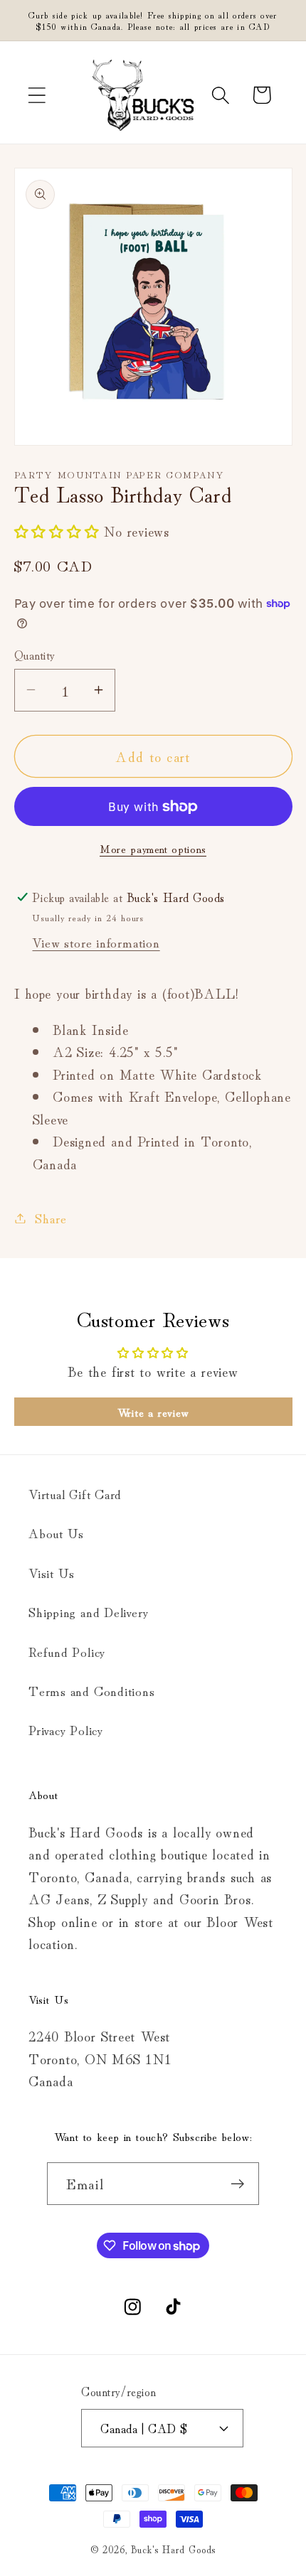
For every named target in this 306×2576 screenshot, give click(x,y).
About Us (56, 1533)
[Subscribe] (238, 2184)
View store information (96, 942)
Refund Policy (67, 1651)
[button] (37, 95)
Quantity (35, 654)
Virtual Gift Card (75, 1493)
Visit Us (52, 1572)
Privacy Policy (66, 1729)
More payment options (153, 848)
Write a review (153, 1412)
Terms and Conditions (92, 1690)
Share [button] (51, 1218)
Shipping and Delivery (88, 1611)
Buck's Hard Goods (173, 2549)
